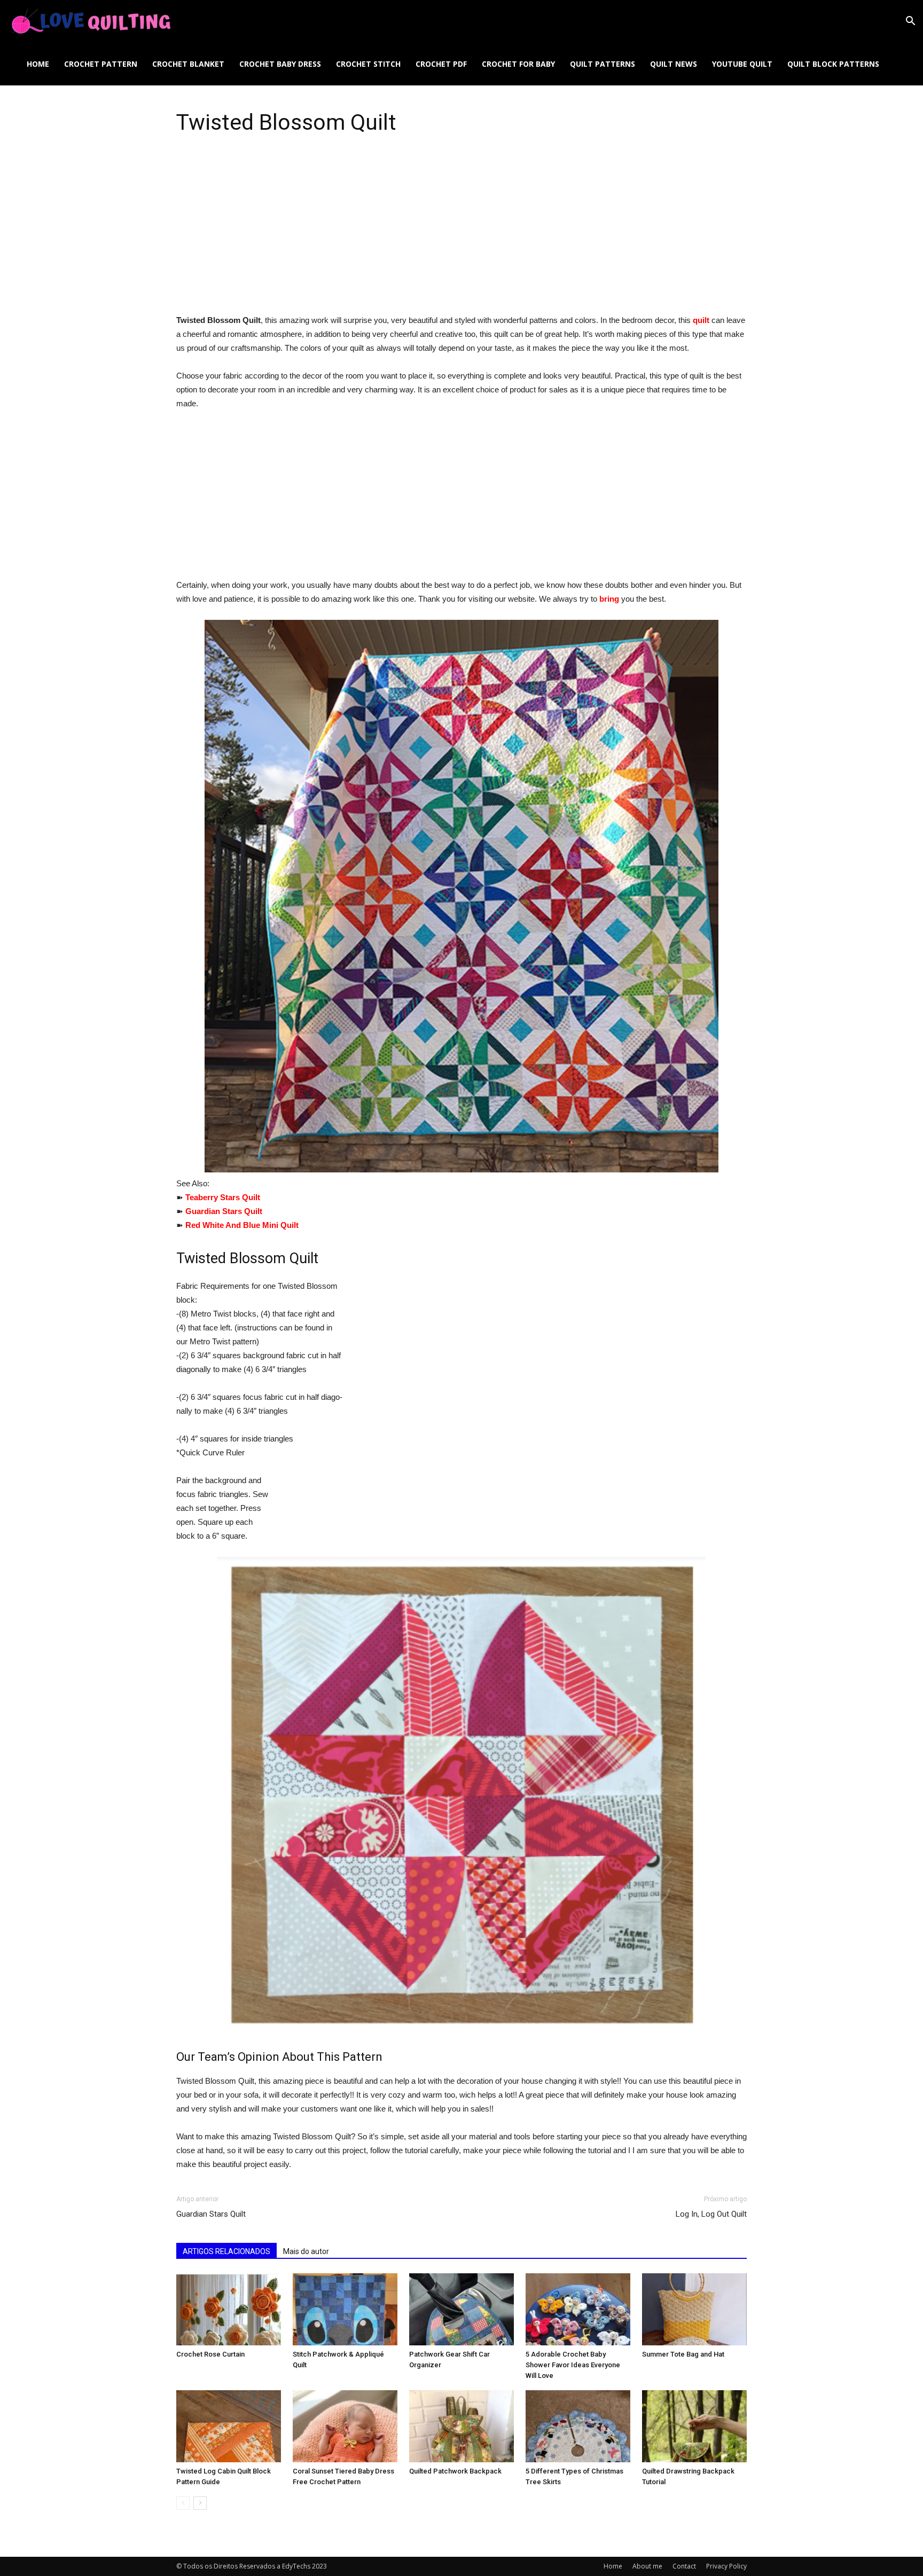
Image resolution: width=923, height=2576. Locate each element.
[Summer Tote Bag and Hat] (694, 2309)
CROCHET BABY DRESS (280, 64)
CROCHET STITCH (368, 64)
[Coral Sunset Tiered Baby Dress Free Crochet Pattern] (345, 2426)
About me (647, 2566)
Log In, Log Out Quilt (711, 2214)
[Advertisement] (461, 234)
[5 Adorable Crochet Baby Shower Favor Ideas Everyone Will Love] (578, 2309)
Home (38, 64)
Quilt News (674, 64)
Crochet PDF (441, 64)
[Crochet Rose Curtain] (229, 2309)
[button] (910, 22)
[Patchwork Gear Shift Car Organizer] (461, 2309)
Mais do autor (306, 2251)
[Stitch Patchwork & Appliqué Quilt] (345, 2309)
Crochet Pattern (101, 64)
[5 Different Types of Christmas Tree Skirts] (578, 2426)
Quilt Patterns (603, 64)
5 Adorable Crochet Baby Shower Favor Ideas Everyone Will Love (573, 2365)
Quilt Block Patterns (833, 64)
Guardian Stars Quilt (211, 2214)
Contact (684, 2566)
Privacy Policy (726, 2566)
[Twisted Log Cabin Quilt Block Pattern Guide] (229, 2426)
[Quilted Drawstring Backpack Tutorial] (694, 2426)
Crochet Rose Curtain (210, 2354)
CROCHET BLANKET (188, 64)
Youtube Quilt (742, 64)
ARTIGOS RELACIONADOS (226, 2251)
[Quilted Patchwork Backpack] (461, 2426)
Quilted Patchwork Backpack (455, 2471)
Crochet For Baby (518, 64)
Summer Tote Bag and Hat (683, 2354)
